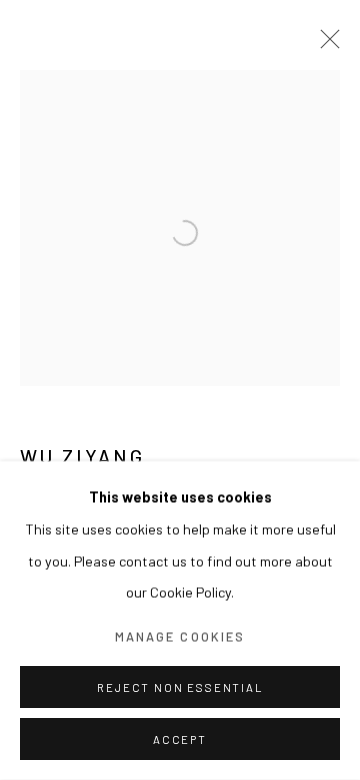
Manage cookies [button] (180, 636)
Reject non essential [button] (179, 687)
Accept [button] (180, 739)
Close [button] (325, 45)
